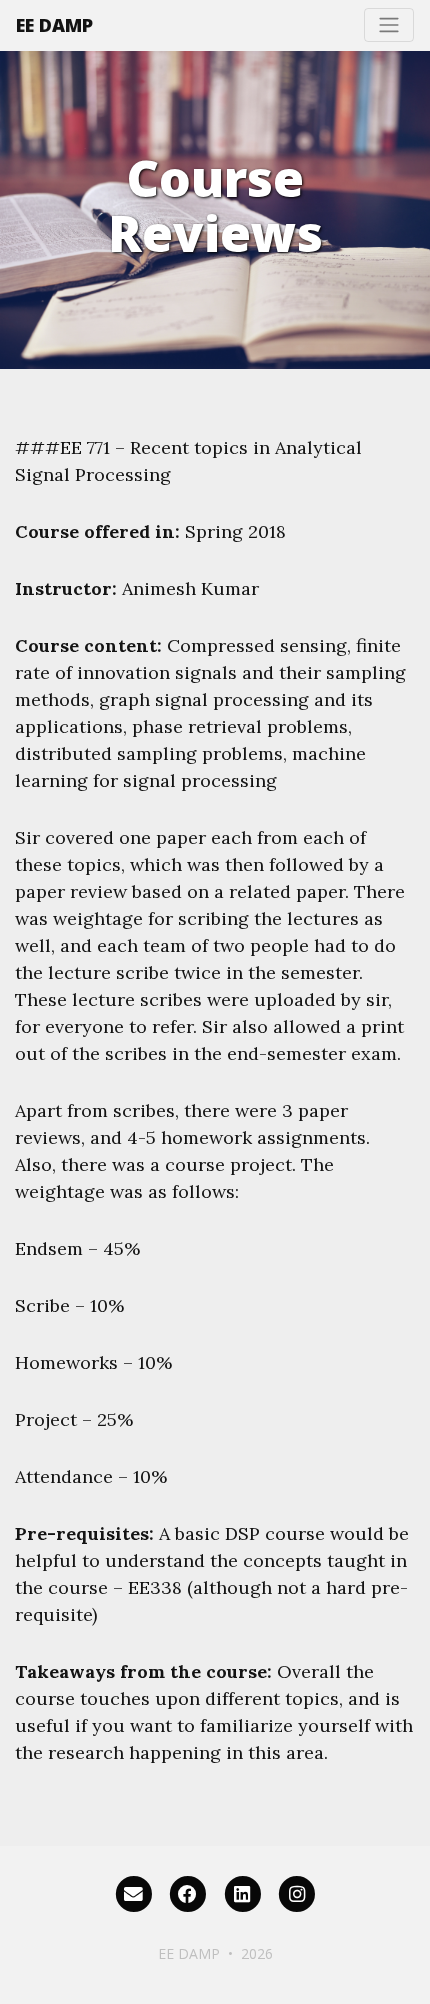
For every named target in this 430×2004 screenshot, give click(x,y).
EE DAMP (54, 25)
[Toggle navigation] (389, 25)
